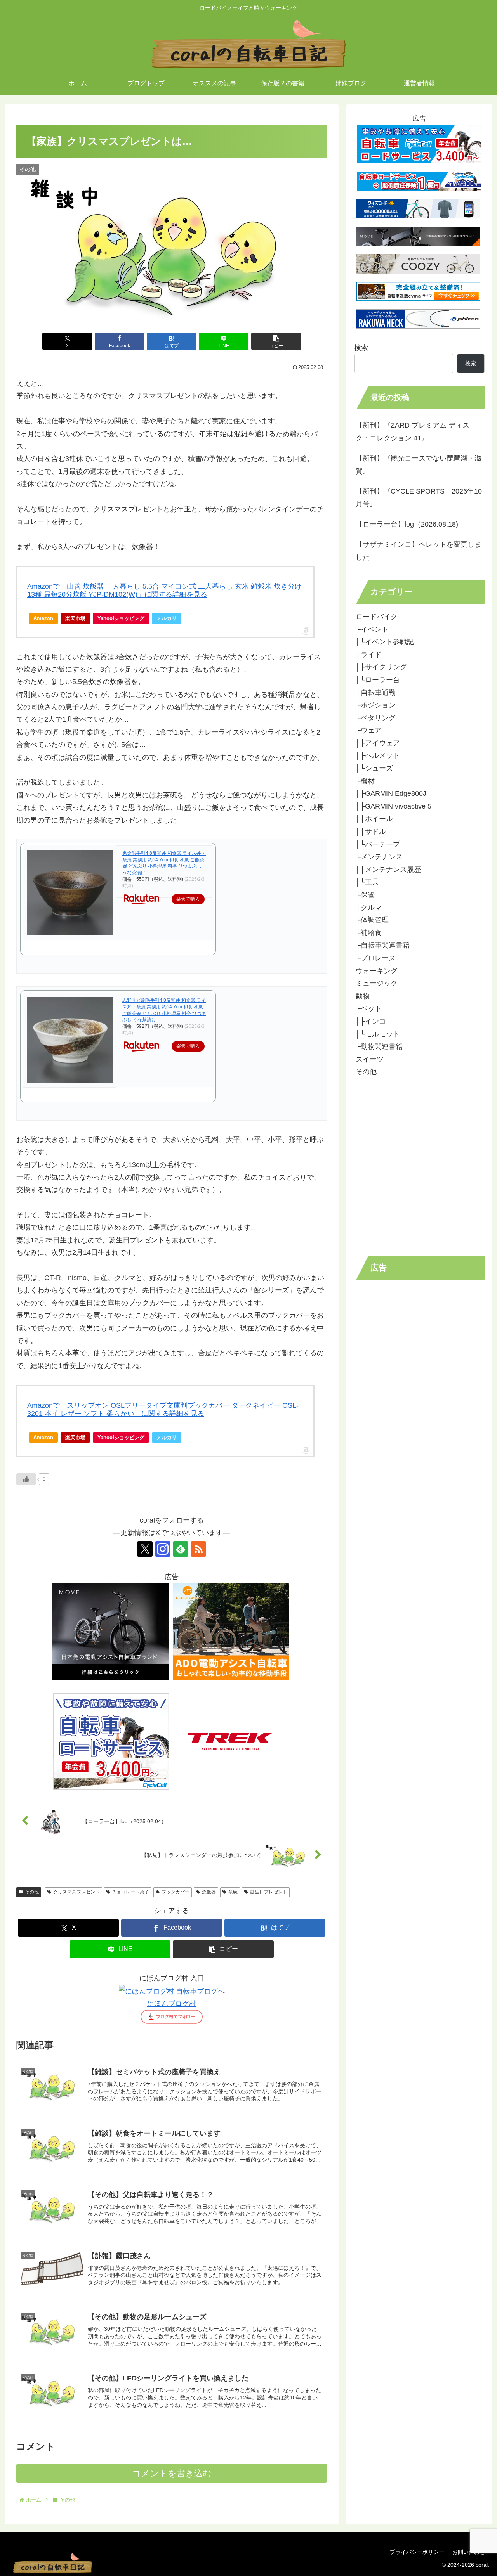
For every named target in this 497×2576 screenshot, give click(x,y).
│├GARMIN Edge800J (391, 793)
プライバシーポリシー (417, 2552)
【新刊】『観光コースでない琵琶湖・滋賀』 (419, 464)
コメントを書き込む (172, 2473)
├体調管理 (372, 920)
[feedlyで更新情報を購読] (181, 1549)
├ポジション (376, 705)
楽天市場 (75, 618)
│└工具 (367, 882)
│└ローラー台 (378, 680)
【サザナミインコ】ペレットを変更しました (419, 551)
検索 (361, 348)
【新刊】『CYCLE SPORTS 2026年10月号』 (419, 497)
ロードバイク (377, 617)
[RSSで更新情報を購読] (198, 1549)
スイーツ (370, 1059)
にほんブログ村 (172, 2004)
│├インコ (371, 1021)
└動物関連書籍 (379, 1046)
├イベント (372, 629)
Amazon (43, 618)
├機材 (365, 781)
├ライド (369, 655)
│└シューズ (374, 768)
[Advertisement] (419, 1341)
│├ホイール (374, 819)
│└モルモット (378, 1034)
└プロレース (376, 958)
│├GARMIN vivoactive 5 (394, 806)
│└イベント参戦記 (385, 642)
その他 (32, 1892)
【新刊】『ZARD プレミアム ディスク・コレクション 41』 (413, 431)
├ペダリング (376, 718)
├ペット (369, 1008)
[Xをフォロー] (145, 1549)
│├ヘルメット (378, 755)
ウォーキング (377, 971)
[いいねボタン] (26, 1479)
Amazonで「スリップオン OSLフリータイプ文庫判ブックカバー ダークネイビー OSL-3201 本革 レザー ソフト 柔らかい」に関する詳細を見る (163, 1410)
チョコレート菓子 (130, 1892)
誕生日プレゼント (269, 1892)
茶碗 (233, 1892)
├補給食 (369, 933)
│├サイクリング (381, 667)
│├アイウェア (378, 743)
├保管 (365, 895)
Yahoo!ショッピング (121, 618)
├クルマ (369, 908)
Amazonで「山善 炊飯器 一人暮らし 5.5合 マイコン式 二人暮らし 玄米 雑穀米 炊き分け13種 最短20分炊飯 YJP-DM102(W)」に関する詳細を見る (164, 591)
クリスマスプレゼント (76, 1892)
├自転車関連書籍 (383, 945)
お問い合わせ (469, 2552)
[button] (276, 341)
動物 (363, 996)
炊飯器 (209, 1892)
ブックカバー (176, 1892)
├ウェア (369, 730)
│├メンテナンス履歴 (388, 870)
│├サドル (371, 832)
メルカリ (167, 618)
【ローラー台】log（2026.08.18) (407, 524)
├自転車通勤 (376, 693)
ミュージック (377, 983)
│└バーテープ (378, 844)
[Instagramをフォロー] (163, 1549)
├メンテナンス (379, 857)
